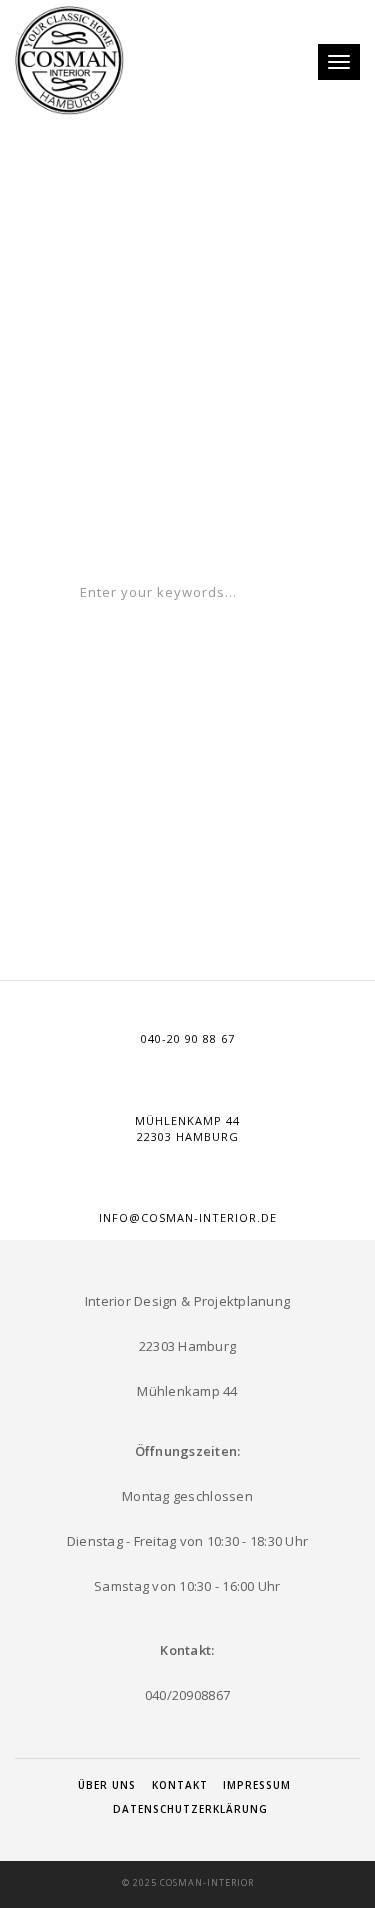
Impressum (257, 1785)
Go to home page (188, 526)
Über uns (107, 1785)
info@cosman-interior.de (188, 1217)
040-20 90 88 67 (188, 1038)
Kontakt (180, 1785)
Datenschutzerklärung (190, 1809)
